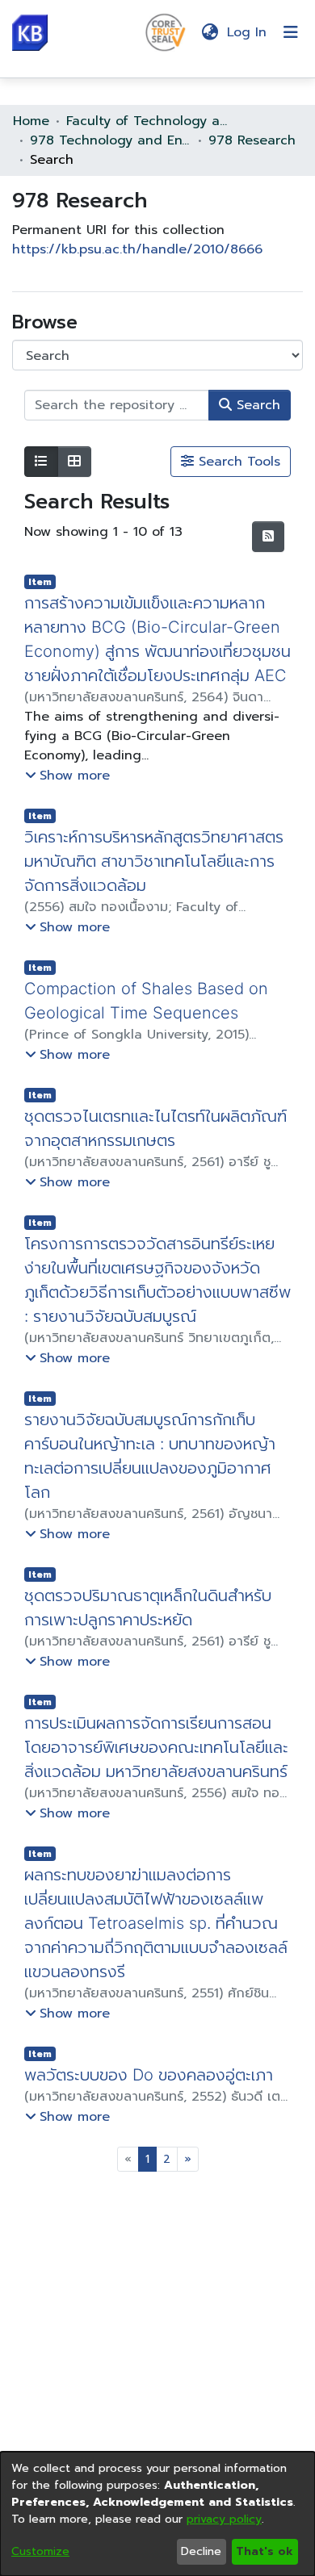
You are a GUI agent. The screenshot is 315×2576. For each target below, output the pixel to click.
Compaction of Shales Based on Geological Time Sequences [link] (149, 1025)
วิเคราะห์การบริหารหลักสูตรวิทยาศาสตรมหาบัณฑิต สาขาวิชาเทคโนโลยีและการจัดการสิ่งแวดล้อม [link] (154, 885)
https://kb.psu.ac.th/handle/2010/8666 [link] (137, 249)
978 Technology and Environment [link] (111, 140)
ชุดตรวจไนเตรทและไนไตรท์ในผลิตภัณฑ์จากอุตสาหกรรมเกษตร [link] (155, 1152)
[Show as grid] (74, 462)
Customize (40, 2551)
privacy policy (224, 2519)
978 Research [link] (252, 140)
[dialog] (157, 2514)
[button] (30, 33)
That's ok (265, 2551)
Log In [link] (248, 32)
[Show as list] (41, 462)
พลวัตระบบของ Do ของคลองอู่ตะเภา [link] (150, 2099)
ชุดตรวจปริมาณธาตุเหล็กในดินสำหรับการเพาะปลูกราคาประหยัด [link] (148, 1632)
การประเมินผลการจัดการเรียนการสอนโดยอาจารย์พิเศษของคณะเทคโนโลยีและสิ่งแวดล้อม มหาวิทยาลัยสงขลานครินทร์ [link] (157, 1771)
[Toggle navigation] (291, 32)
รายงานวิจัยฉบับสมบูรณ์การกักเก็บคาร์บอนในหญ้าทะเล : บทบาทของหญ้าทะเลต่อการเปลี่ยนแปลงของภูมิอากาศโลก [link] (151, 1480)
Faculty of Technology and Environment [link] (147, 121)
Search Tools (237, 462)
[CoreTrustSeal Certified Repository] (166, 31)
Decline (201, 2551)
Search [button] (256, 405)
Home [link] (31, 121)
